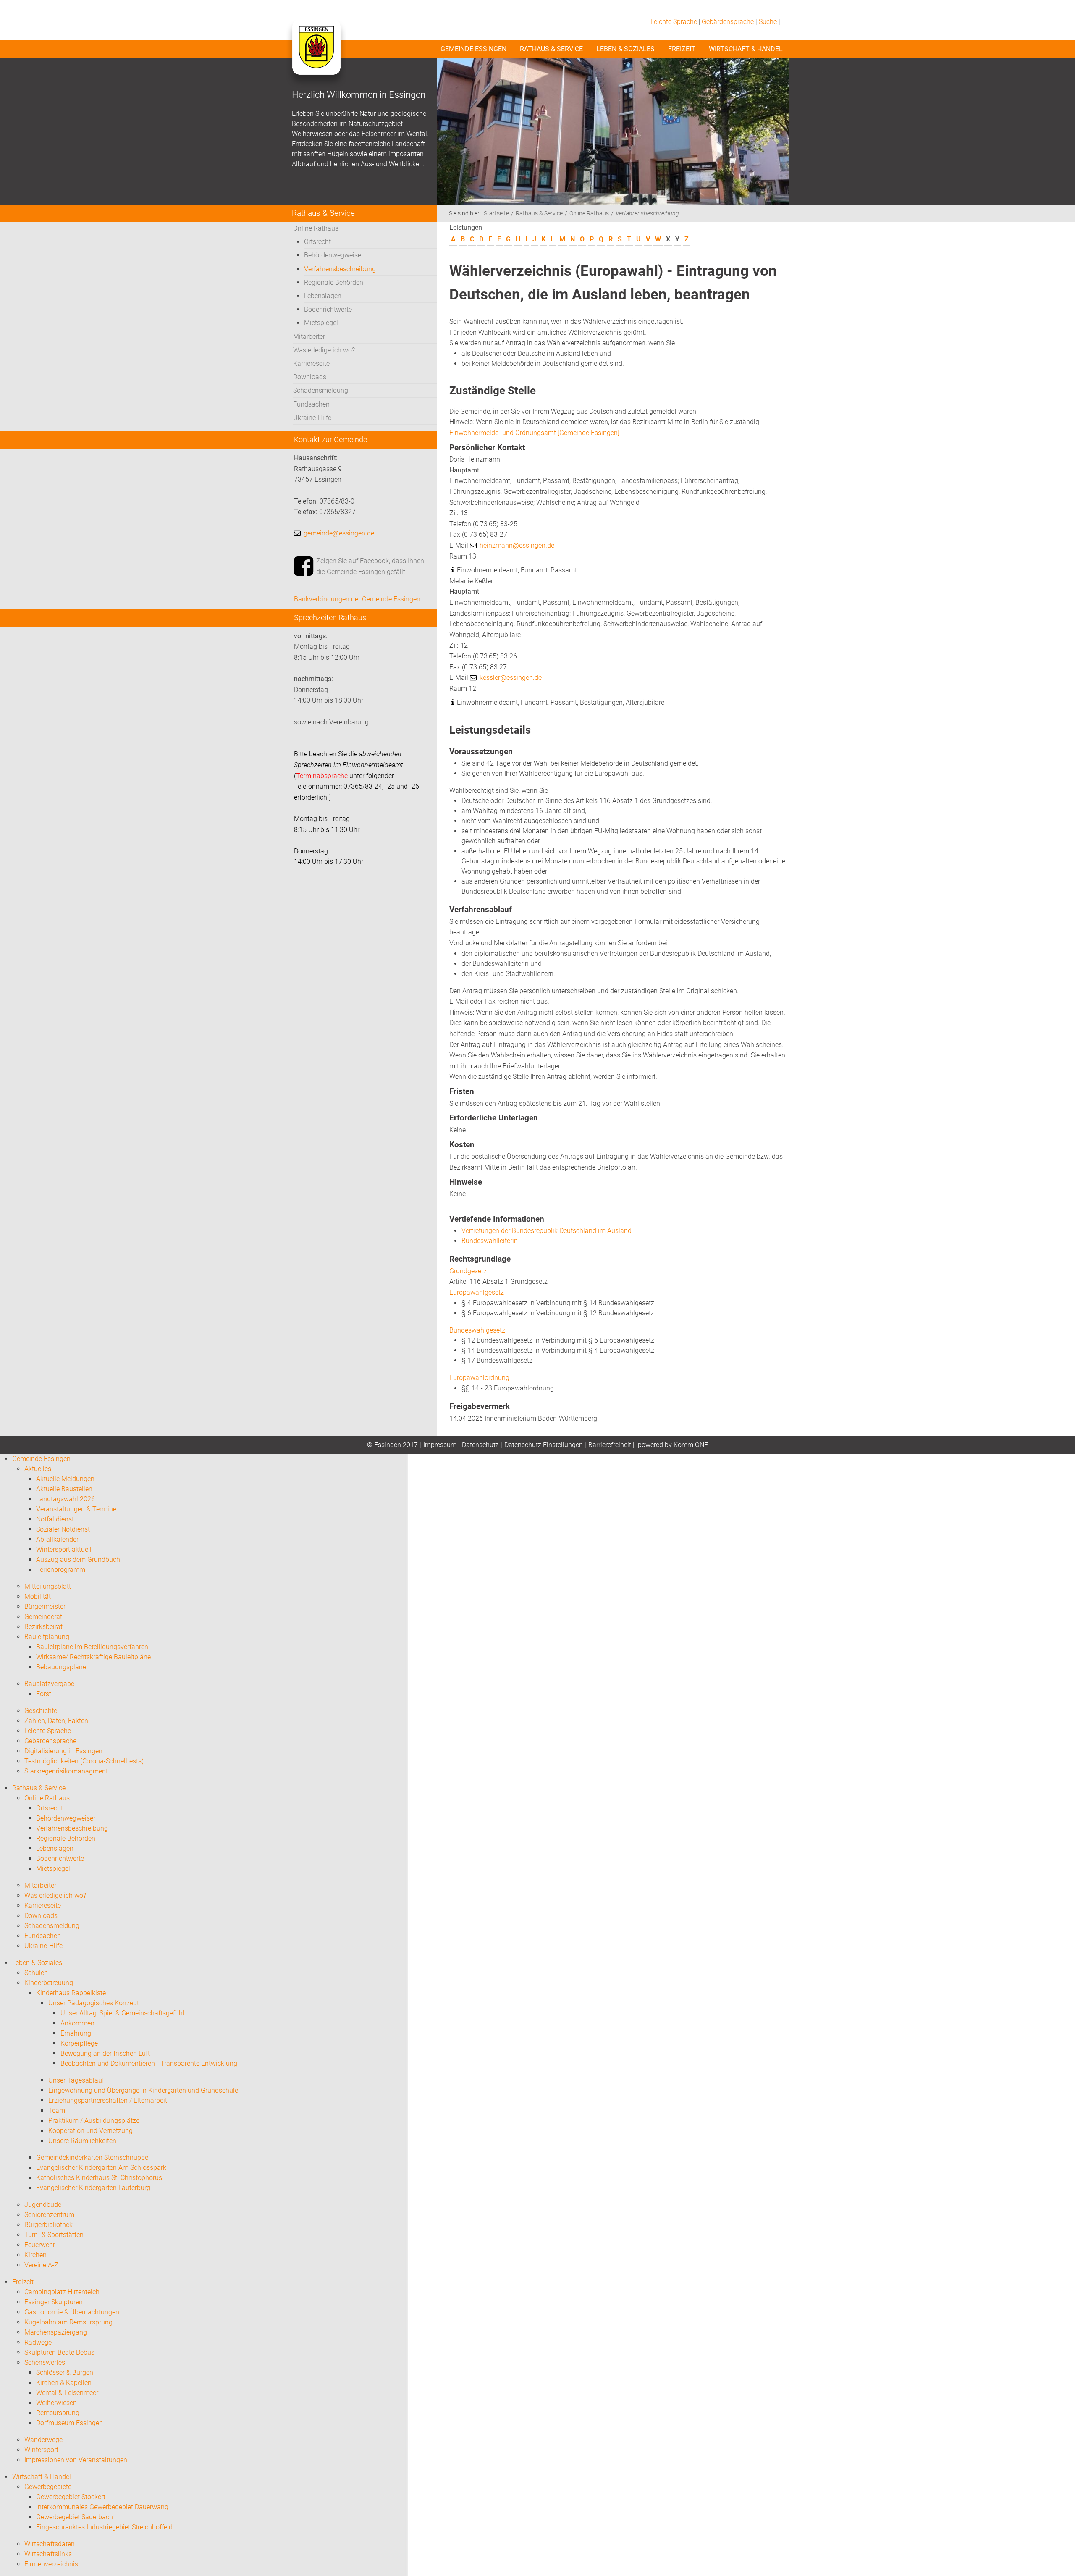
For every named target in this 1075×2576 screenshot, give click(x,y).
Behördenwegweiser (334, 255)
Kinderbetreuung (49, 1983)
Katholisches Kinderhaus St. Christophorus (99, 2178)
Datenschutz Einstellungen (544, 1445)
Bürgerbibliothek (49, 2225)
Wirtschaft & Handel (746, 49)
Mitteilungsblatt (48, 1586)
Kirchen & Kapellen (64, 2383)
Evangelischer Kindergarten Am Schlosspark (101, 2168)
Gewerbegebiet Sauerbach (75, 2517)
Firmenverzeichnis (51, 2564)
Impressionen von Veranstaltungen (76, 2460)
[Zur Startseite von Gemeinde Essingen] (316, 55)
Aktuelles (38, 1469)
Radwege (38, 2342)
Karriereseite (311, 363)
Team (57, 2110)
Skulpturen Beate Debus (59, 2352)
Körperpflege (79, 2043)
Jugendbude (43, 2205)
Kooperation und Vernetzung (90, 2131)
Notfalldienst (55, 1519)
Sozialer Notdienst (63, 1529)
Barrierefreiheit (610, 1445)
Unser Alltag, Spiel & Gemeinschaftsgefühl (122, 2013)
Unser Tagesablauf (76, 2080)
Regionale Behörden (334, 282)
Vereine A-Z (41, 2265)
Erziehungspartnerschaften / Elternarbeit (108, 2100)
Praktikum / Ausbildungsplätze (94, 2121)
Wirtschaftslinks (48, 2554)
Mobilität (38, 1596)
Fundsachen (311, 404)
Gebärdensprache (728, 22)
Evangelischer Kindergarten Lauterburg (93, 2188)
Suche (768, 22)
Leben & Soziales (625, 49)
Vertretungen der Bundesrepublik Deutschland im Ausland (547, 1231)
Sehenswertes (45, 2362)
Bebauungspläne (61, 1667)
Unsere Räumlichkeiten (82, 2141)
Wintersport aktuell (64, 1549)
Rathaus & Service (551, 49)
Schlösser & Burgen (65, 2373)
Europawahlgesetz (477, 1292)
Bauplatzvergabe (49, 1684)
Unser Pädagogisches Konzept (94, 2003)
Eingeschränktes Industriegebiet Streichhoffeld (104, 2527)
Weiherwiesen (56, 2403)
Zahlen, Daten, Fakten (56, 1721)
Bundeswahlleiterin (490, 1241)
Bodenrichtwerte (328, 309)
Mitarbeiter (309, 337)
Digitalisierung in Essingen (63, 1751)
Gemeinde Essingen (473, 49)
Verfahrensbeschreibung (340, 269)
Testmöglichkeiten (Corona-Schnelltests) (84, 1761)
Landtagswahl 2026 (66, 1499)
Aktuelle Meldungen (65, 1479)
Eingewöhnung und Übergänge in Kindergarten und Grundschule (143, 2090)
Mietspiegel (321, 323)
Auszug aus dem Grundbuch (78, 1560)
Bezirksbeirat (43, 1627)
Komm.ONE (691, 1445)
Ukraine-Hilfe (312, 418)
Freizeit (682, 49)
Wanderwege (43, 2440)
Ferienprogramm (61, 1570)
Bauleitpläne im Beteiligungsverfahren (92, 1647)
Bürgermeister (45, 1607)
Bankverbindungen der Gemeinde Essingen (357, 599)
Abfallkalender (57, 1539)
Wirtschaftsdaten (50, 2544)
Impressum (440, 1445)
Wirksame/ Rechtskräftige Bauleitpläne (93, 1657)
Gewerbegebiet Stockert (71, 2497)
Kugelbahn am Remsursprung (68, 2322)
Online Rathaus (316, 228)
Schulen (36, 1973)
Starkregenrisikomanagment (66, 1771)
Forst (44, 1694)
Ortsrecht (317, 242)
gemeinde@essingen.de (339, 533)
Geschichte (41, 1711)
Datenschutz (480, 1445)
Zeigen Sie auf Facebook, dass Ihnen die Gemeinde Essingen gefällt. (370, 566)
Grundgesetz (468, 1271)
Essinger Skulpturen (54, 2302)
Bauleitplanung (47, 1637)
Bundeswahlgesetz (477, 1330)
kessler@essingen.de (511, 678)
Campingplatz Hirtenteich (62, 2292)
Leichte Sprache (674, 22)
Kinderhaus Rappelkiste (71, 1993)
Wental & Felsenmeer (67, 2393)
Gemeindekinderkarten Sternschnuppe (92, 2158)
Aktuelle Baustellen (64, 1489)
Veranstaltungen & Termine (76, 1509)
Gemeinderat (43, 1617)
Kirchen (35, 2255)
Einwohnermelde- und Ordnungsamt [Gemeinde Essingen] (534, 433)
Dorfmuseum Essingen (69, 2423)
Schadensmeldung (321, 390)
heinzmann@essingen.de (517, 545)
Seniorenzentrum (49, 2215)
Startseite (496, 214)
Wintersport (41, 2450)
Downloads (310, 377)
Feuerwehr (40, 2245)
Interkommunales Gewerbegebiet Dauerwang (102, 2507)
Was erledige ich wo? (324, 350)
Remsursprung (58, 2413)
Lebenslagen (323, 296)
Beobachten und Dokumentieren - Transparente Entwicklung (149, 2063)
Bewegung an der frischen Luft (105, 2053)
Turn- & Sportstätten (54, 2235)
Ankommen (77, 2023)
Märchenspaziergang (56, 2332)
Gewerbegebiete (48, 2487)
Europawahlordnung (479, 1378)
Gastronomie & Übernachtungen (72, 2312)
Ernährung (76, 2033)
